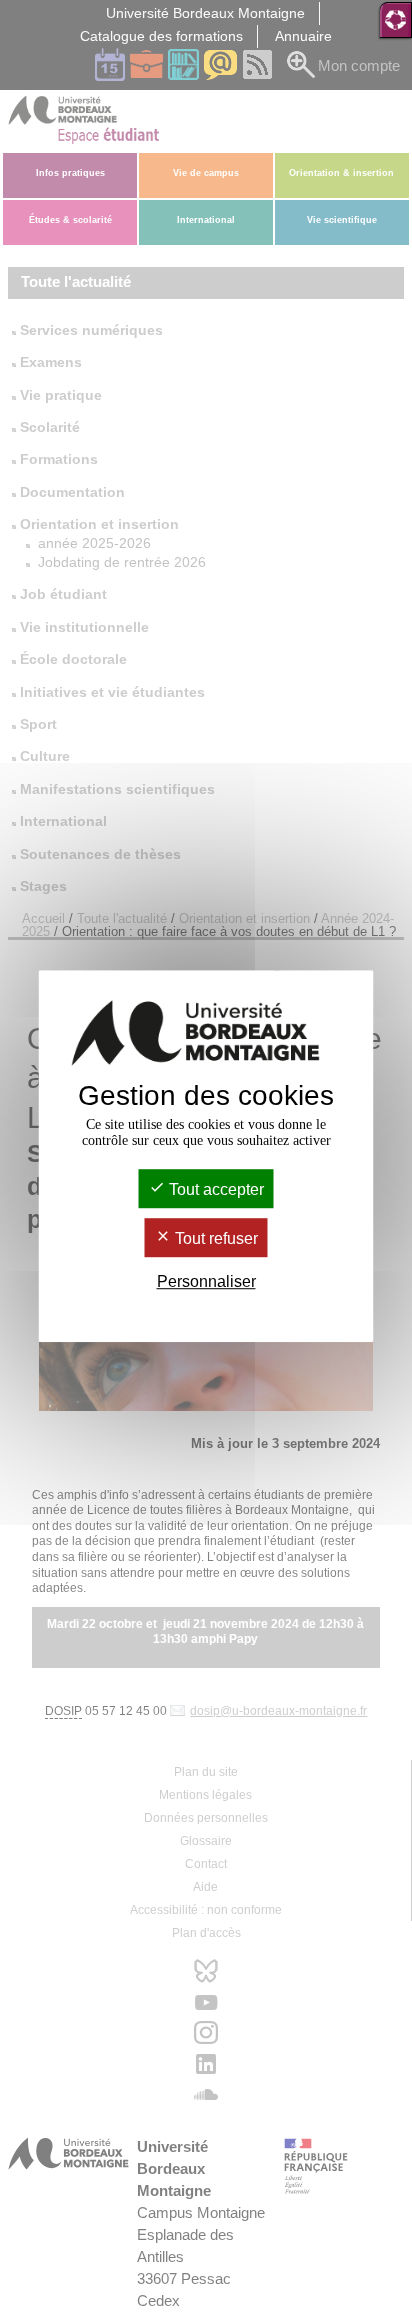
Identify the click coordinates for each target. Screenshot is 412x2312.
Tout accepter (214, 1189)
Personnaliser (206, 1282)
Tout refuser (214, 1238)
